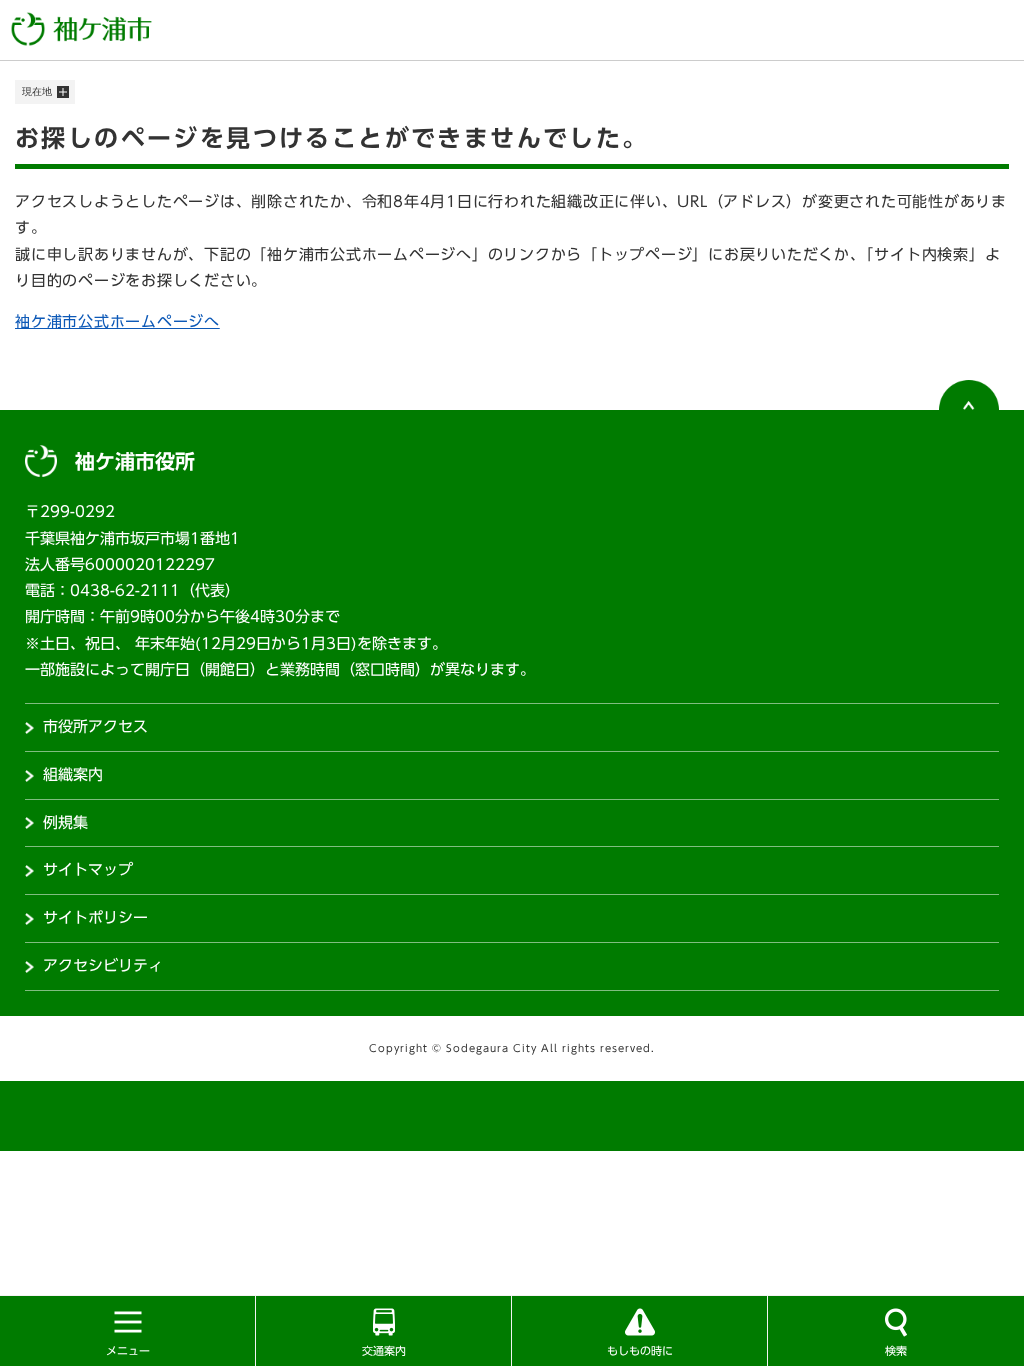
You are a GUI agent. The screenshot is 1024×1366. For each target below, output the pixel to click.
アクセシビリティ (103, 965)
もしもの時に (640, 1350)
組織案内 (73, 774)
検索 (896, 1350)
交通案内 (384, 1350)
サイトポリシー (95, 917)
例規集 (65, 822)
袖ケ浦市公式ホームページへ (117, 321)
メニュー (128, 1350)
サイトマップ (88, 869)
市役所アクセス (95, 726)
